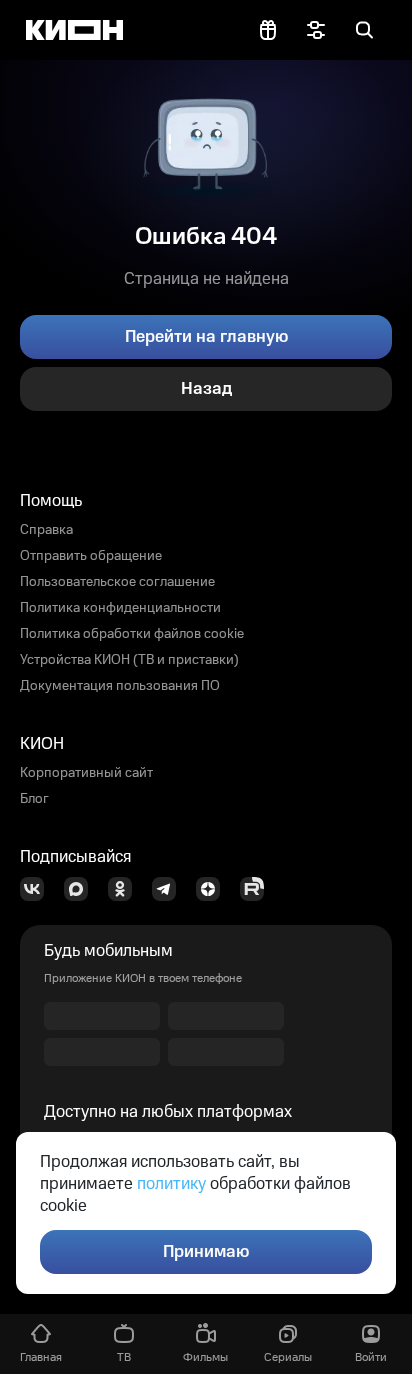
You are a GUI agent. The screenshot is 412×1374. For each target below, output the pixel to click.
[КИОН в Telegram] (170, 889)
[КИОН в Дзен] (214, 889)
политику (171, 1184)
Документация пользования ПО (120, 686)
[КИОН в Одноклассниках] (126, 889)
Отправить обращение (91, 556)
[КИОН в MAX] (82, 889)
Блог (34, 799)
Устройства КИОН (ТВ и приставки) (129, 660)
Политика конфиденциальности (120, 608)
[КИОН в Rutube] (258, 889)
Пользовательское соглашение (117, 582)
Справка (46, 530)
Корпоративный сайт (86, 773)
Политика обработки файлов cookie (132, 634)
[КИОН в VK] (38, 889)
